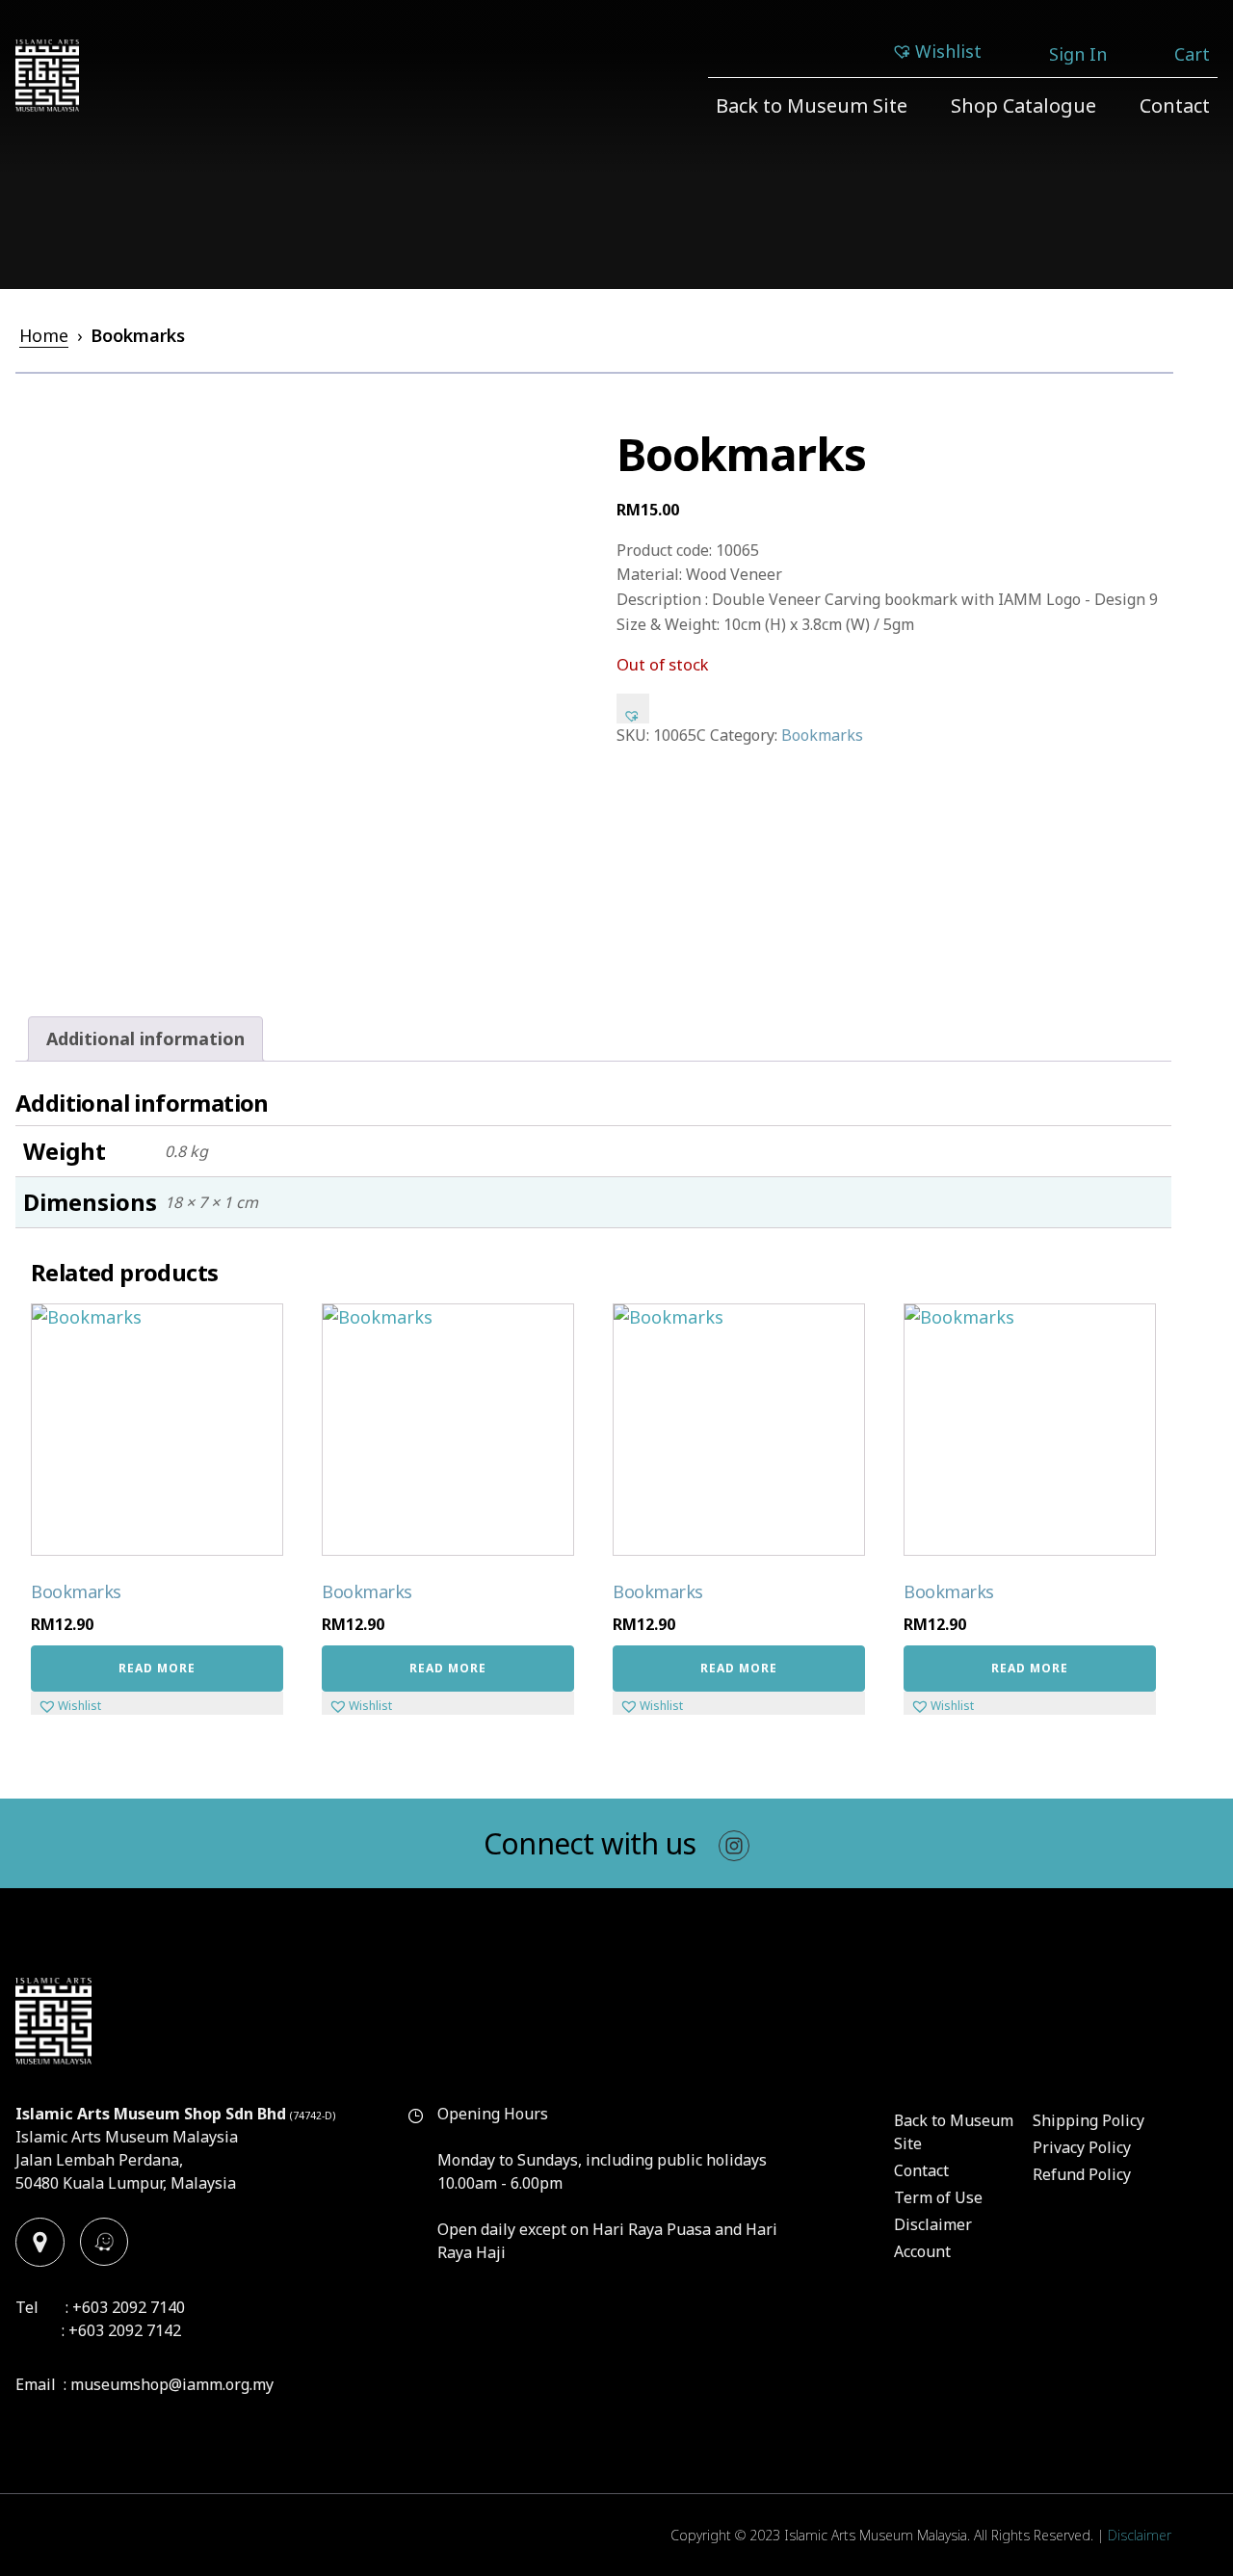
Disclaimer (933, 2224)
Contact (1175, 105)
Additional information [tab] (145, 1038)
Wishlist (948, 51)
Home (44, 335)
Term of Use (938, 2197)
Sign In (1078, 54)
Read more (157, 1668)
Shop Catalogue (1023, 105)
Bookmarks (822, 735)
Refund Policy (1082, 2174)
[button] (633, 708)
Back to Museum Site (812, 105)
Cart (1192, 54)
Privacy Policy (1082, 2147)
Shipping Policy (1089, 2120)
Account (922, 2251)
